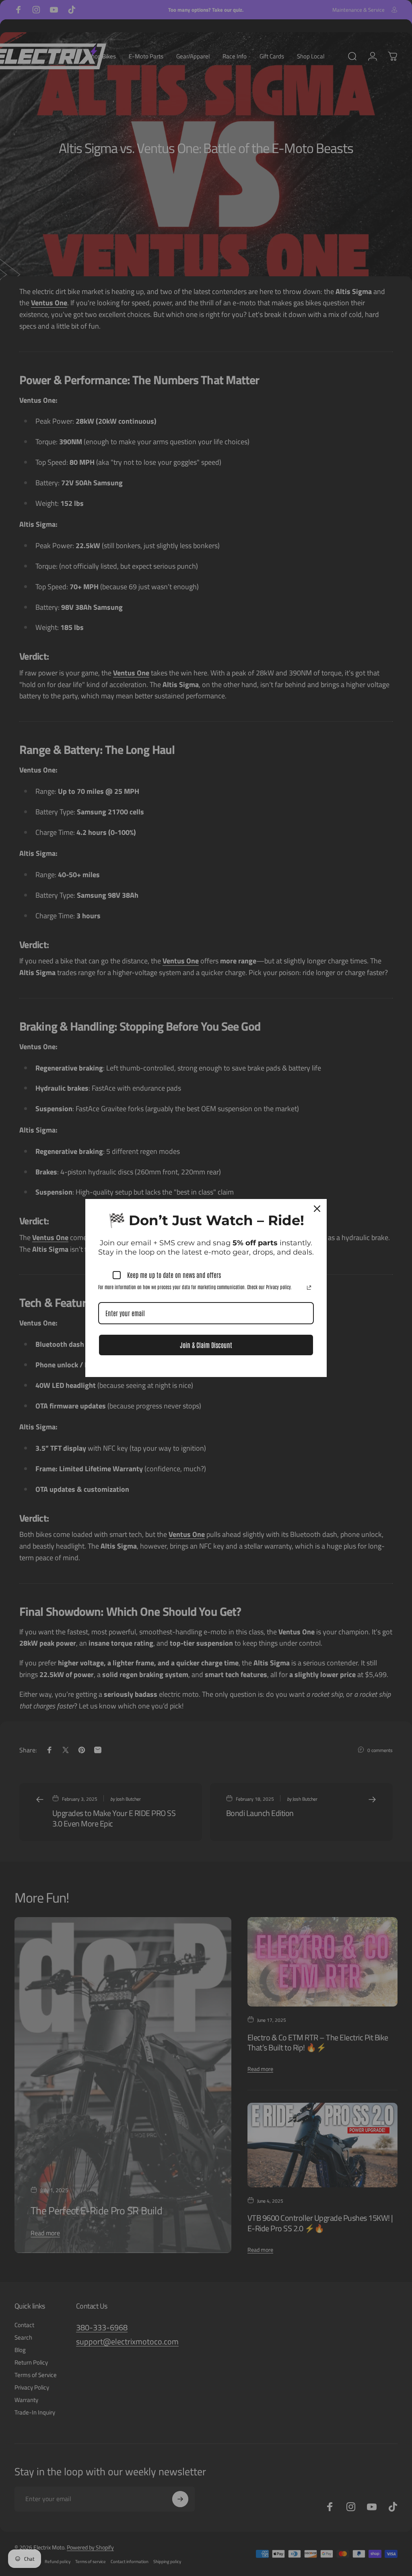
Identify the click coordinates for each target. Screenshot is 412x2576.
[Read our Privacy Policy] (309, 1288)
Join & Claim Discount (206, 1345)
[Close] (317, 1209)
